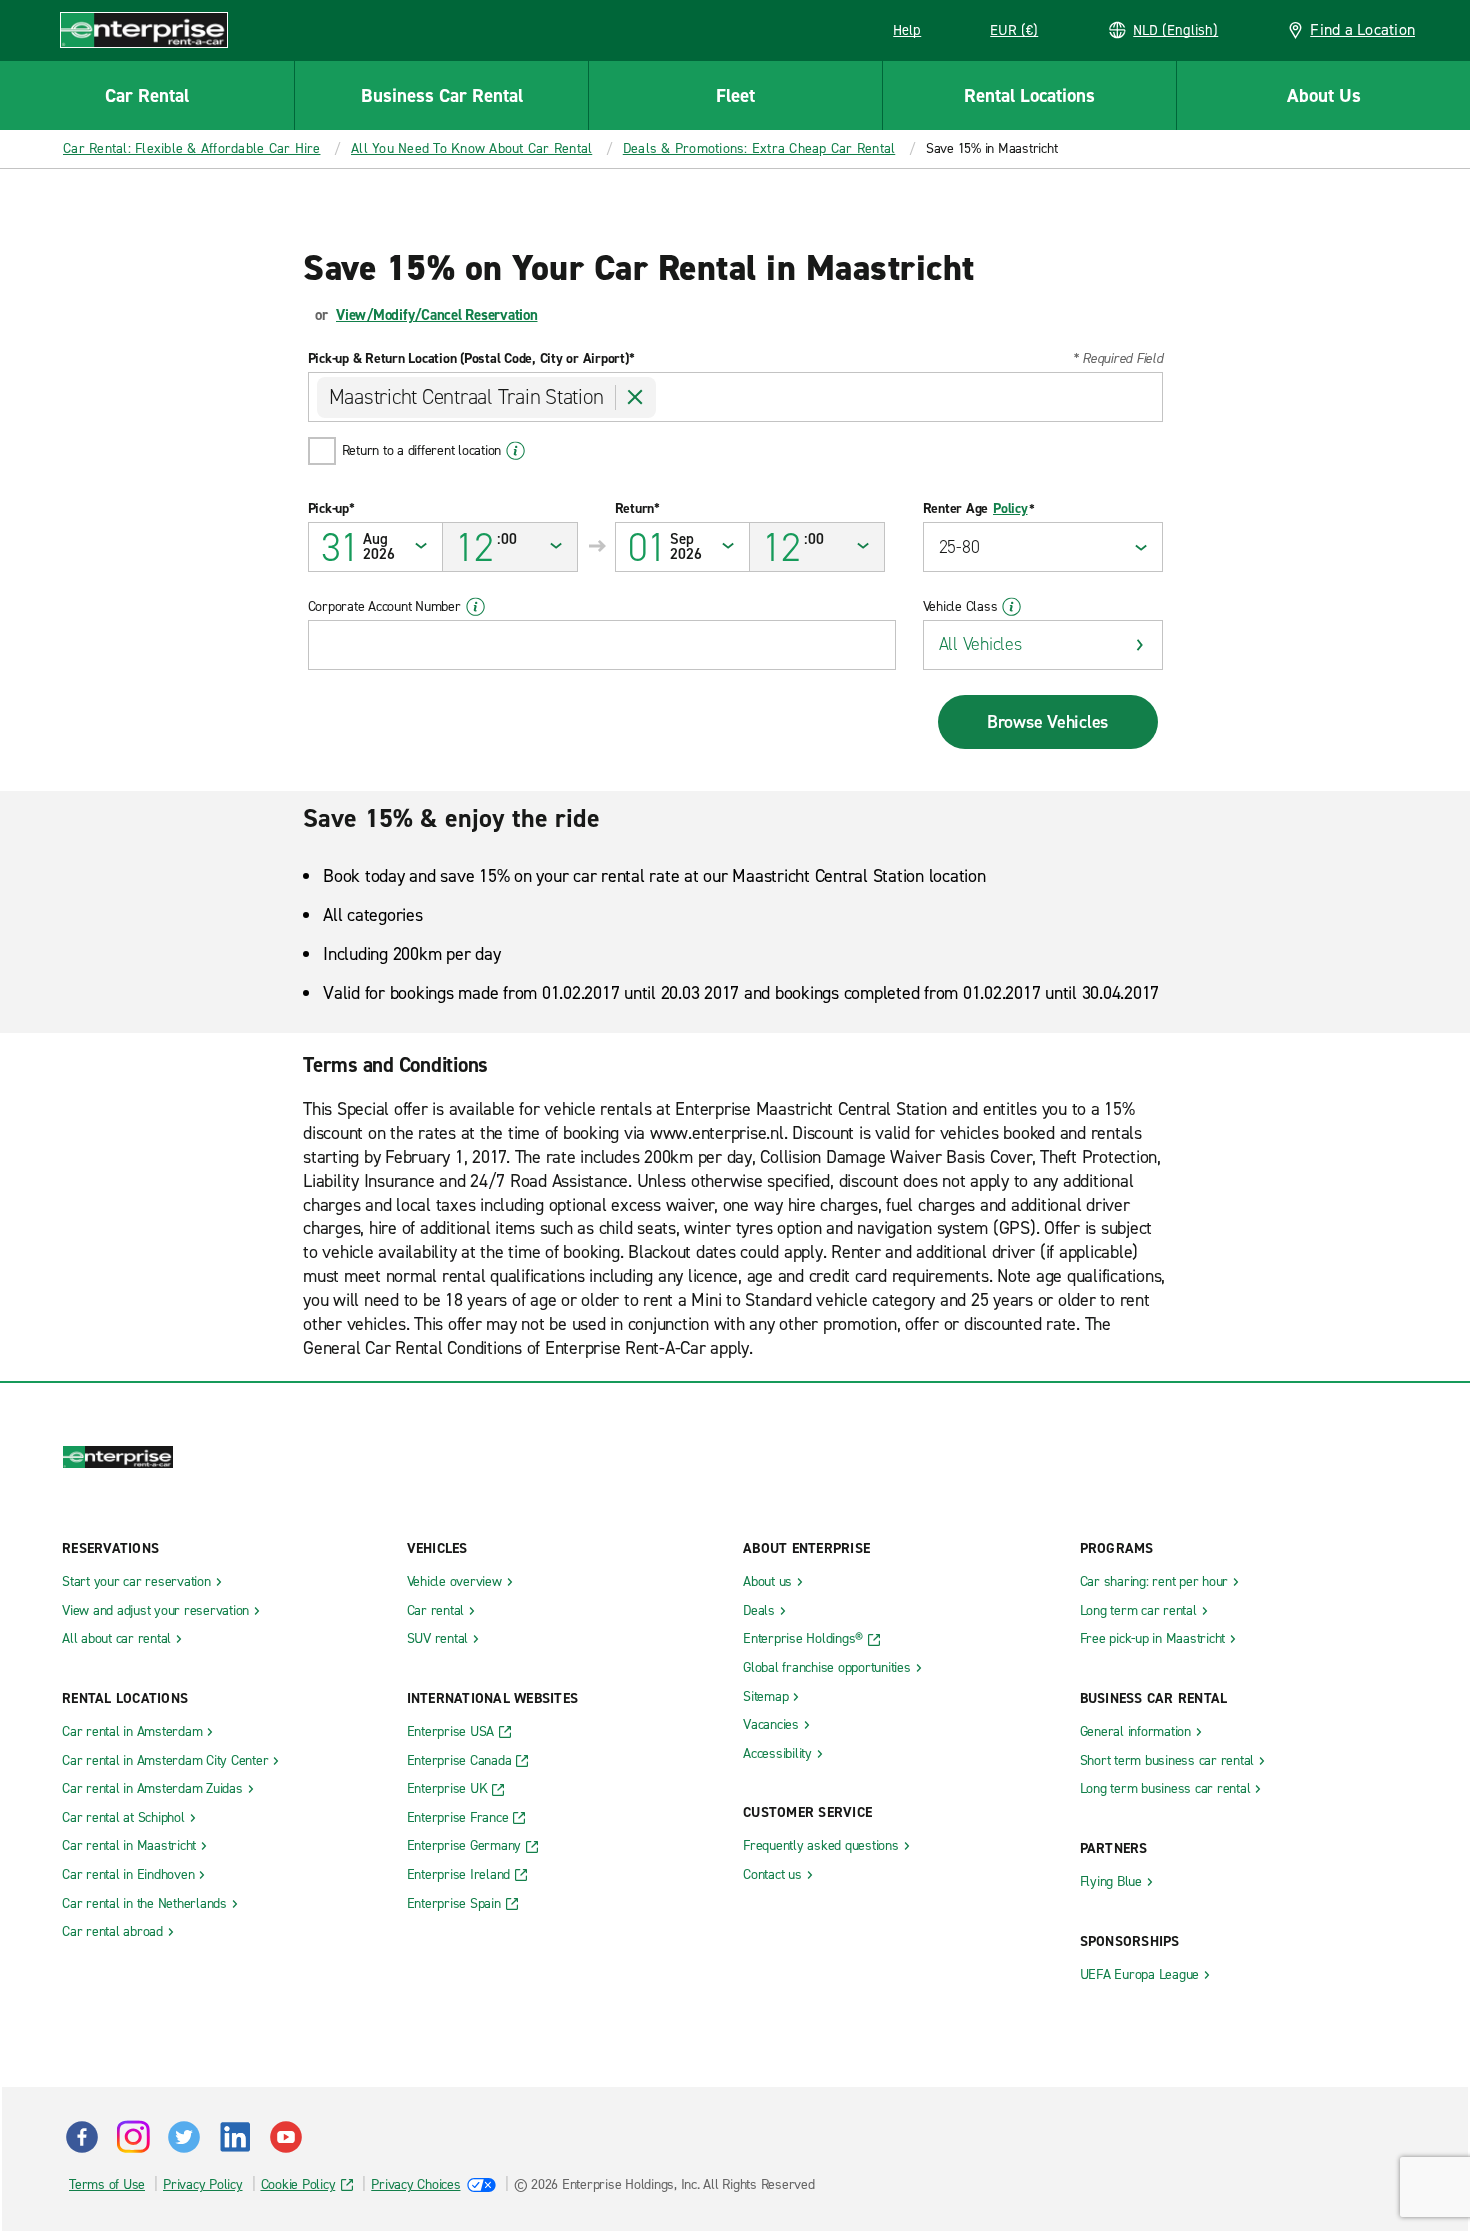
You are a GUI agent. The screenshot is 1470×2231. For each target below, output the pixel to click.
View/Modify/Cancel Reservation (437, 315)
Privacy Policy (203, 2184)
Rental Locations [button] (1029, 95)
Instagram (133, 2137)
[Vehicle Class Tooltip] (1011, 607)
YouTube (286, 2137)
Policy (1010, 509)
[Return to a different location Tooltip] (515, 451)
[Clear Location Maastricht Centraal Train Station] (636, 397)
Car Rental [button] (147, 95)
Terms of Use (107, 2184)
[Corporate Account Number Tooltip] (475, 607)
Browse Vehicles (1047, 722)
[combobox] (735, 397)
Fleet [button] (735, 95)
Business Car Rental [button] (442, 95)
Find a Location (1362, 29)
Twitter (184, 2137)
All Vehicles (980, 644)
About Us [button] (1324, 95)
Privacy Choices (415, 2184)
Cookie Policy (298, 2184)
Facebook (82, 2137)
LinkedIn (235, 2137)
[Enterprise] (144, 29)
